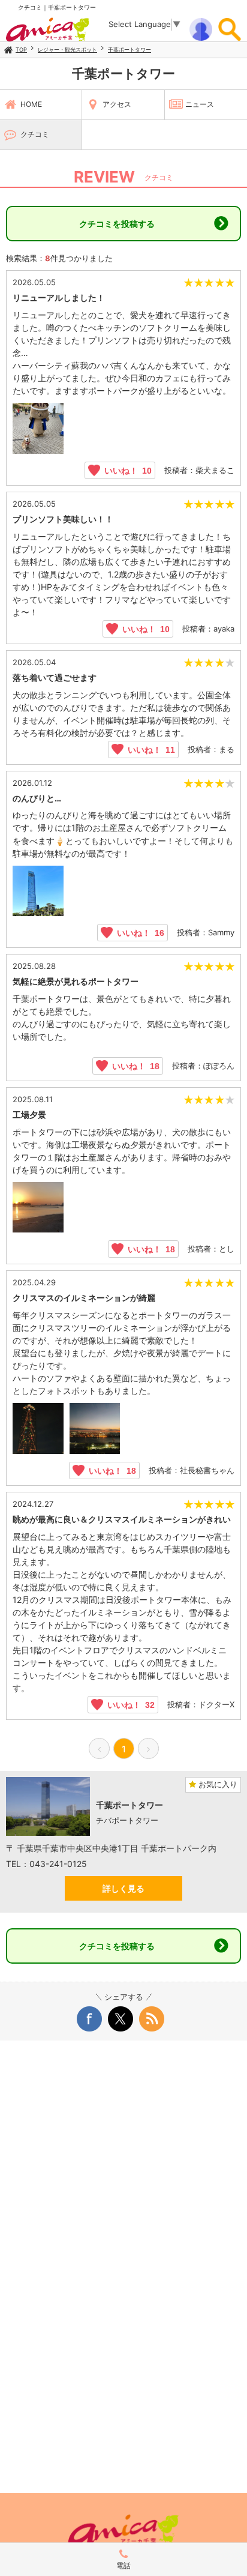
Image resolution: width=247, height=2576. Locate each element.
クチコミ (35, 134)
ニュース (200, 104)
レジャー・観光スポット (67, 50)
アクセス (117, 104)
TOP (21, 50)
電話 (123, 2565)
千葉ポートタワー (129, 50)
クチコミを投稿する (117, 224)
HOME (31, 104)
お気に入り (217, 1784)
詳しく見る (123, 1888)
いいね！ (126, 470)
